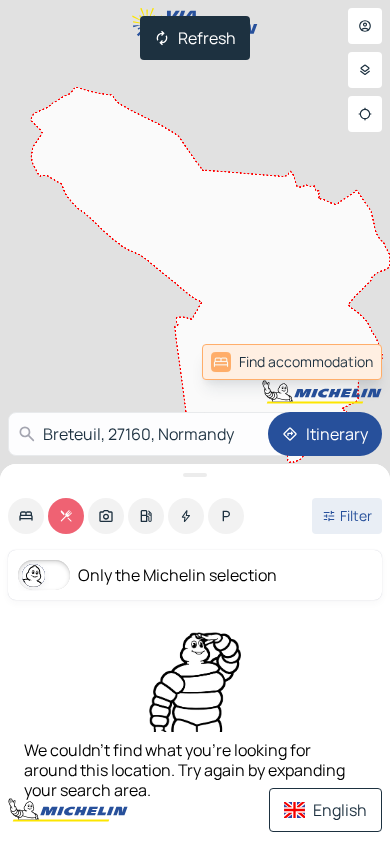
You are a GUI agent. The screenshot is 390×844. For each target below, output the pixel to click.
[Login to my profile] (365, 26)
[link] (338, 362)
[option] (26, 516)
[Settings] (365, 70)
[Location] (365, 114)
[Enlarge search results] (195, 475)
